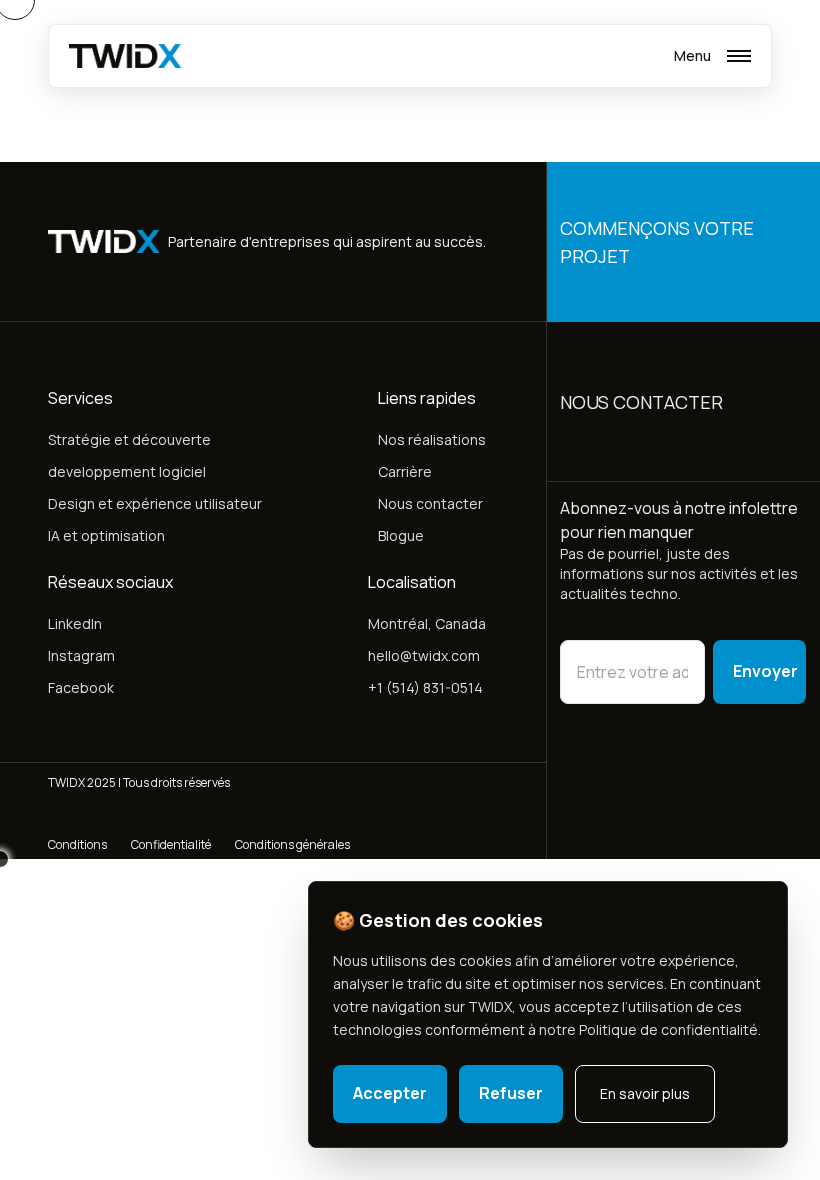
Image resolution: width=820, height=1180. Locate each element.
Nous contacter (430, 503)
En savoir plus (645, 1093)
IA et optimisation (106, 535)
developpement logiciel (127, 471)
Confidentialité (171, 845)
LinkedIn (75, 623)
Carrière (405, 471)
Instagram (81, 655)
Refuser (511, 1093)
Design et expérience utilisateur (155, 503)
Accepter (390, 1093)
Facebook (81, 687)
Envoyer (765, 671)
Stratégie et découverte (129, 439)
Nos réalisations (432, 439)
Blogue (401, 535)
